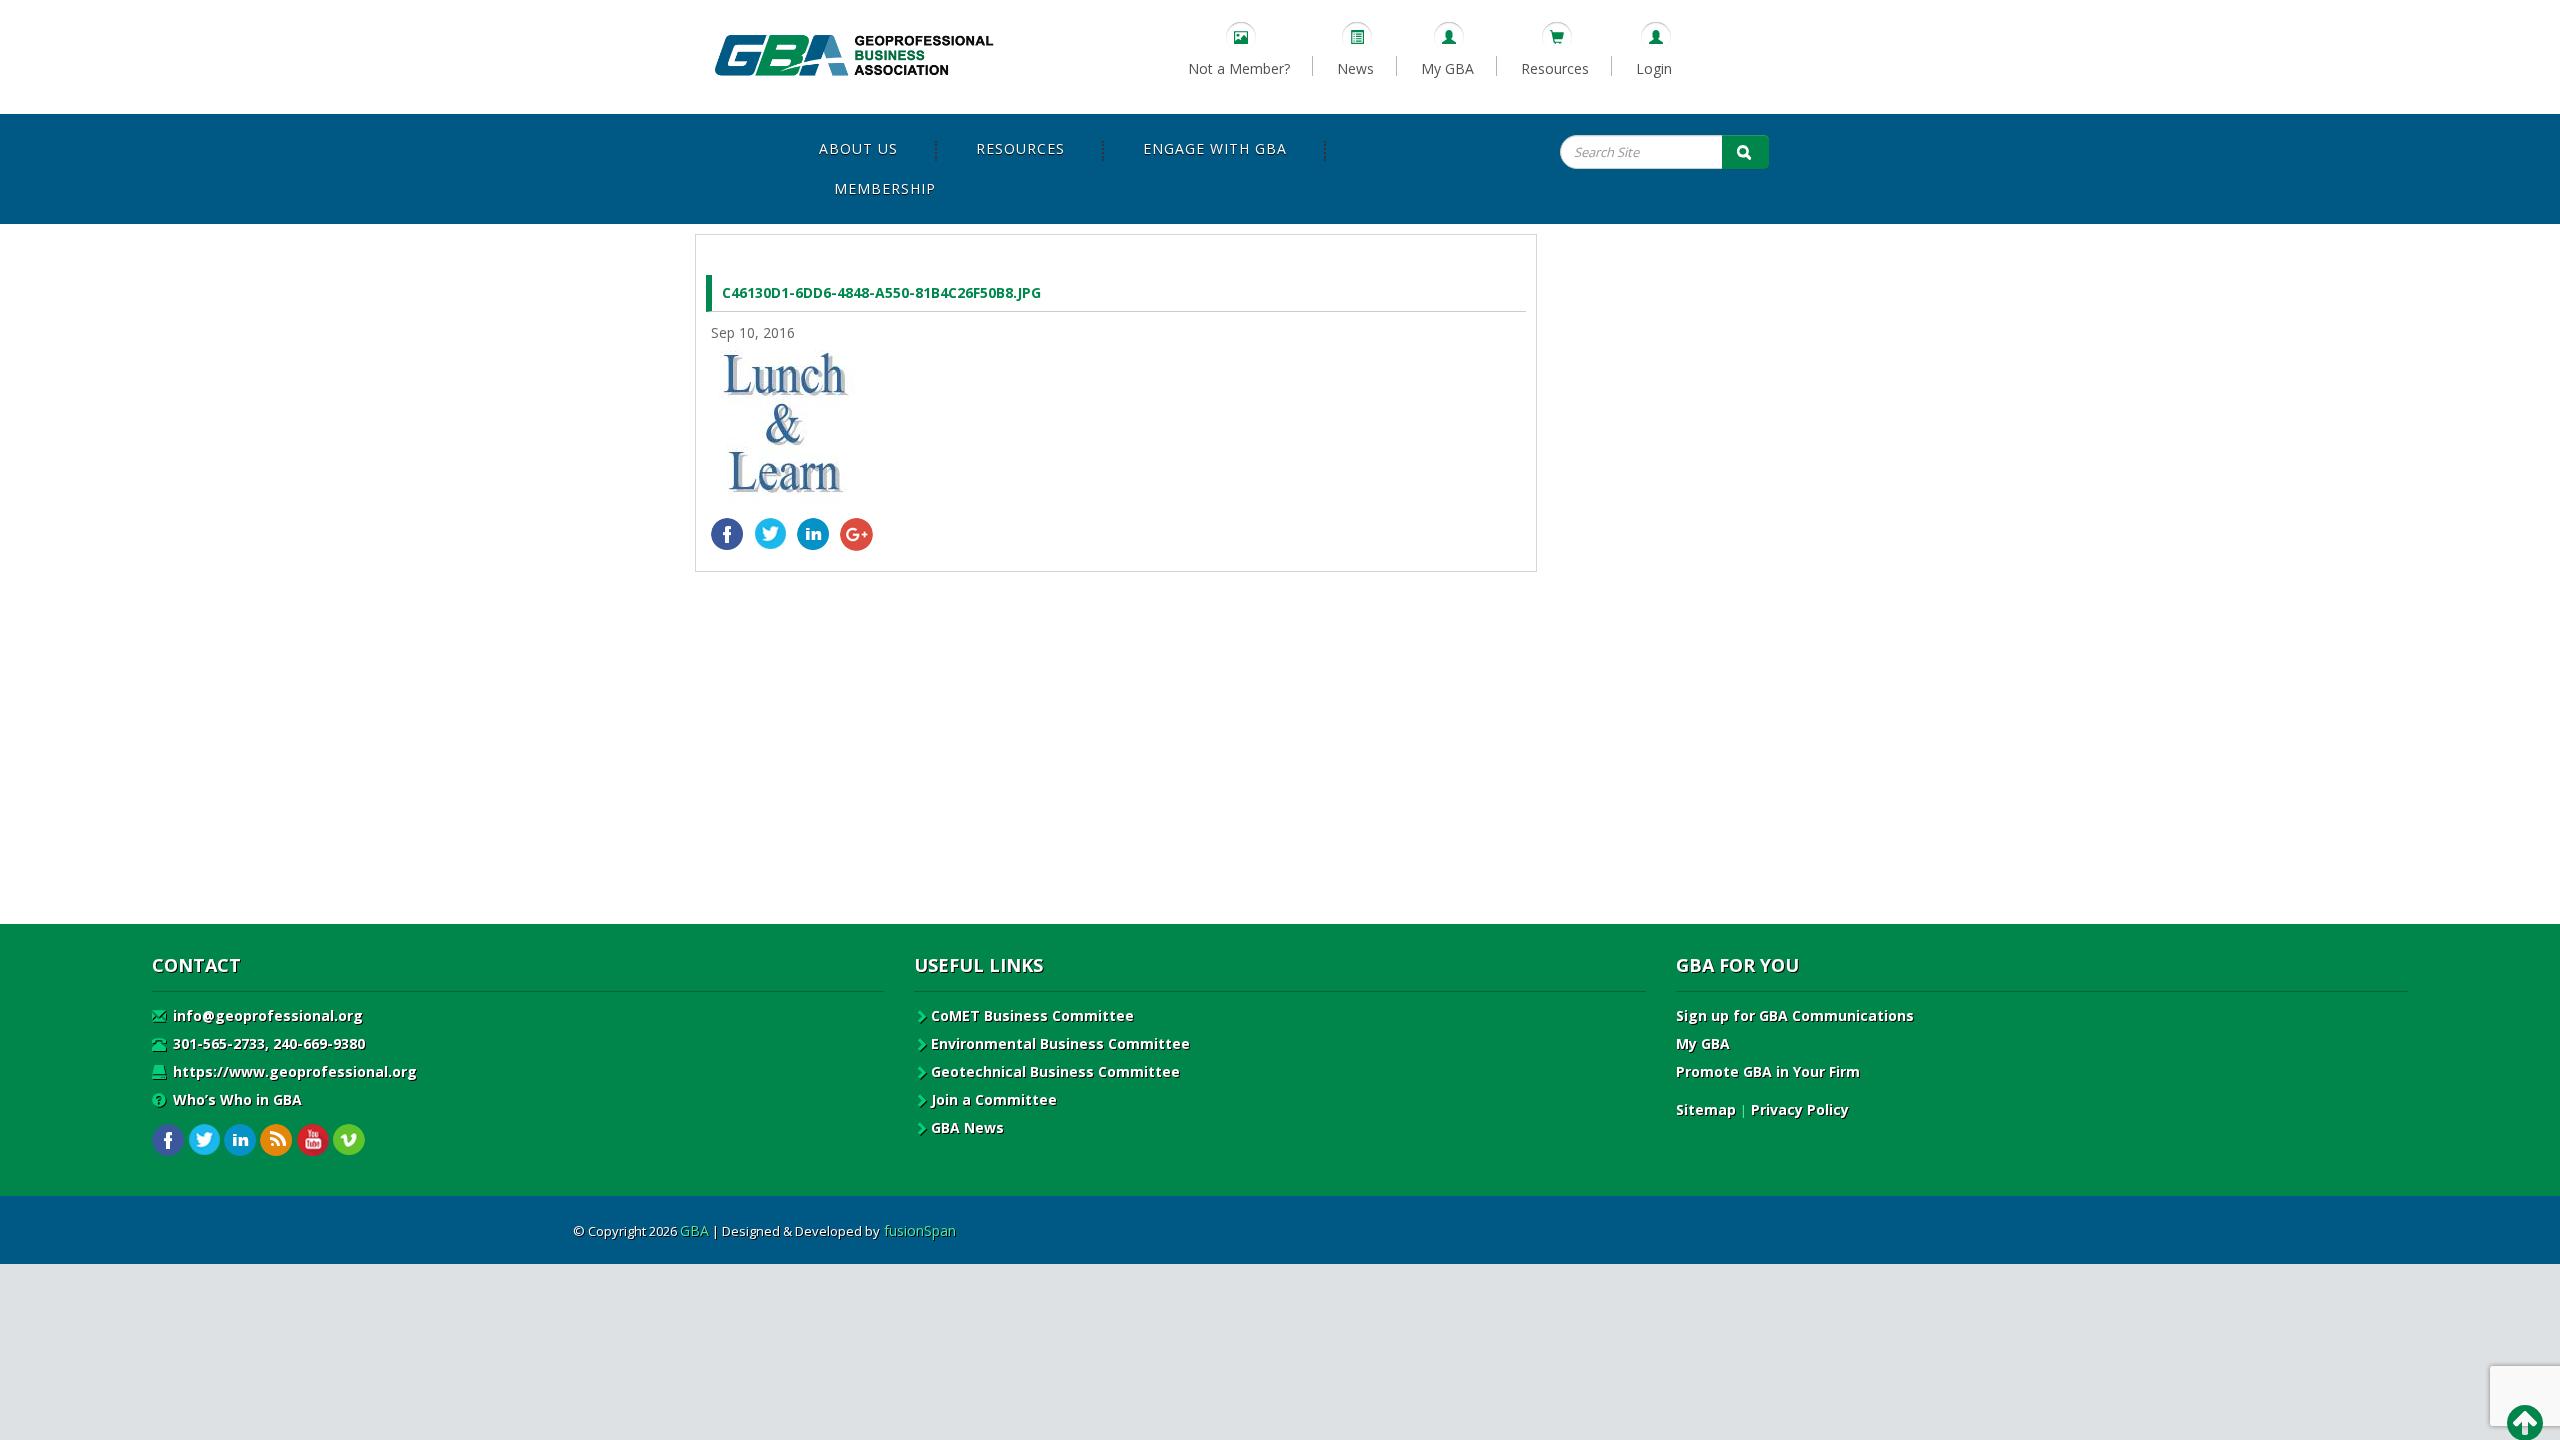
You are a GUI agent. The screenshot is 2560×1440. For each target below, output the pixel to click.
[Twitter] (770, 534)
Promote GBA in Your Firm (1768, 1071)
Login (1654, 68)
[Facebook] (727, 534)
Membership (885, 188)
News (1355, 68)
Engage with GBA (1215, 148)
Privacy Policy (1800, 1109)
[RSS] (276, 1140)
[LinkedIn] (813, 534)
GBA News (967, 1127)
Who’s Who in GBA (235, 1099)
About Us (858, 148)
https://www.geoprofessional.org (293, 1071)
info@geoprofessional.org (266, 1015)
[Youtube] (312, 1140)
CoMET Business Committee (1032, 1015)
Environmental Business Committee (1060, 1043)
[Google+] (856, 534)
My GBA (1447, 68)
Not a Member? (1239, 68)
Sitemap (1706, 1109)
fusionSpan (920, 1230)
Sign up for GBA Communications (1795, 1015)
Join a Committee (994, 1099)
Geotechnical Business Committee (1055, 1071)
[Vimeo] (348, 1140)
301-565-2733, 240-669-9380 (267, 1043)
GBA (694, 1230)
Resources (1555, 68)
